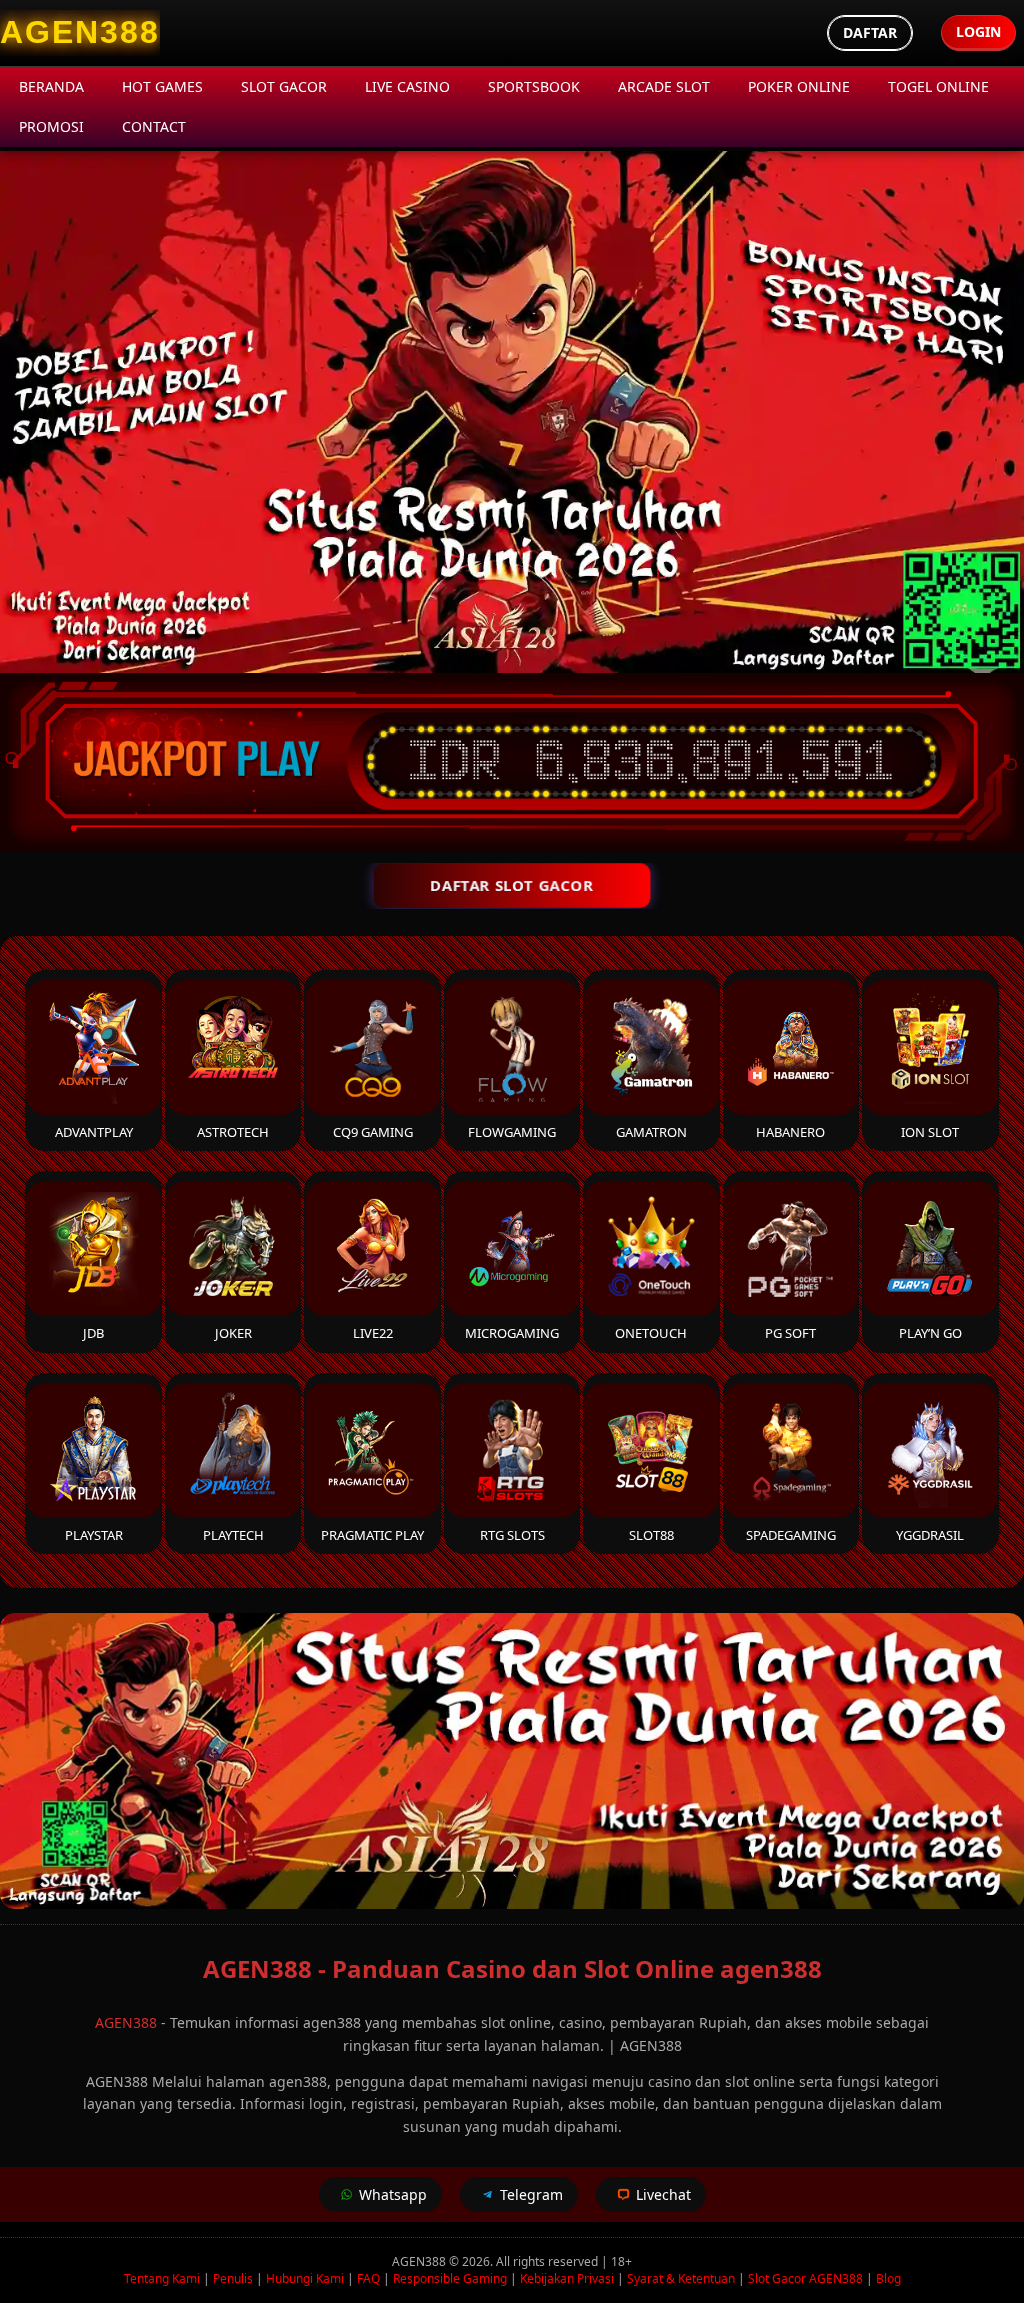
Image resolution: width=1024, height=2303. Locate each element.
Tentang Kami (162, 2278)
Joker (233, 1333)
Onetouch (651, 1333)
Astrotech (233, 1132)
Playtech (233, 1535)
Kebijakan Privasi (567, 2278)
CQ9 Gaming (373, 1132)
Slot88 (651, 1535)
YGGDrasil (930, 1535)
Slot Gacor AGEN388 (805, 2278)
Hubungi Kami (305, 2278)
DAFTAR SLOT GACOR (511, 885)
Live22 (373, 1333)
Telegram (531, 2194)
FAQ (368, 2278)
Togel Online (938, 86)
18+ (621, 2261)
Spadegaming (791, 1535)
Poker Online (799, 86)
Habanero (790, 1132)
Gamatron (651, 1132)
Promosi (51, 126)
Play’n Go (930, 1333)
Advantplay (94, 1132)
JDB (93, 1333)
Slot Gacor (284, 86)
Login (978, 31)
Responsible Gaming (450, 2278)
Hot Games (162, 86)
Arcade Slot (664, 86)
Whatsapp (393, 2194)
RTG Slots (512, 1535)
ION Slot (930, 1132)
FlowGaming (512, 1132)
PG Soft (790, 1333)
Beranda (51, 86)
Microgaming (512, 1333)
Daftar (870, 32)
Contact (154, 126)
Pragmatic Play (372, 1535)
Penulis (233, 2278)
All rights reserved (547, 2261)
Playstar (94, 1535)
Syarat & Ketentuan (681, 2278)
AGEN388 (126, 2022)
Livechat (663, 2194)
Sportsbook (534, 86)
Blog (888, 2278)
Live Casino (407, 86)
